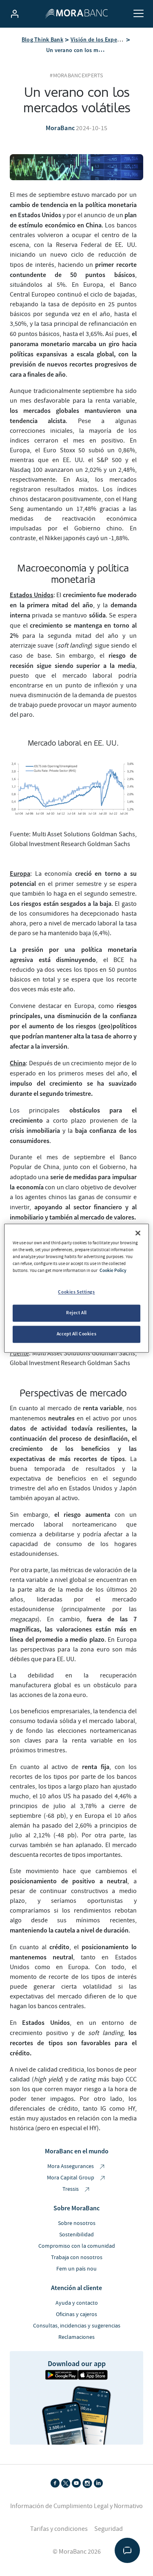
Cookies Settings (76, 1292)
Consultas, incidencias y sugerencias (77, 2326)
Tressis (71, 2189)
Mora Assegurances (71, 2166)
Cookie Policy (113, 1270)
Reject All (76, 1313)
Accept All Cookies (76, 1334)
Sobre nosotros (77, 2223)
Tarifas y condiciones (59, 2529)
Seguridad (109, 2529)
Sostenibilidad (76, 2235)
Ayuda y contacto (77, 2303)
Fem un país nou (76, 2269)
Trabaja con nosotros (77, 2258)
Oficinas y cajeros (76, 2314)
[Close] (138, 1233)
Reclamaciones (76, 2337)
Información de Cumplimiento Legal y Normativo (76, 2506)
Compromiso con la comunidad (77, 2246)
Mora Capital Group (71, 2178)
